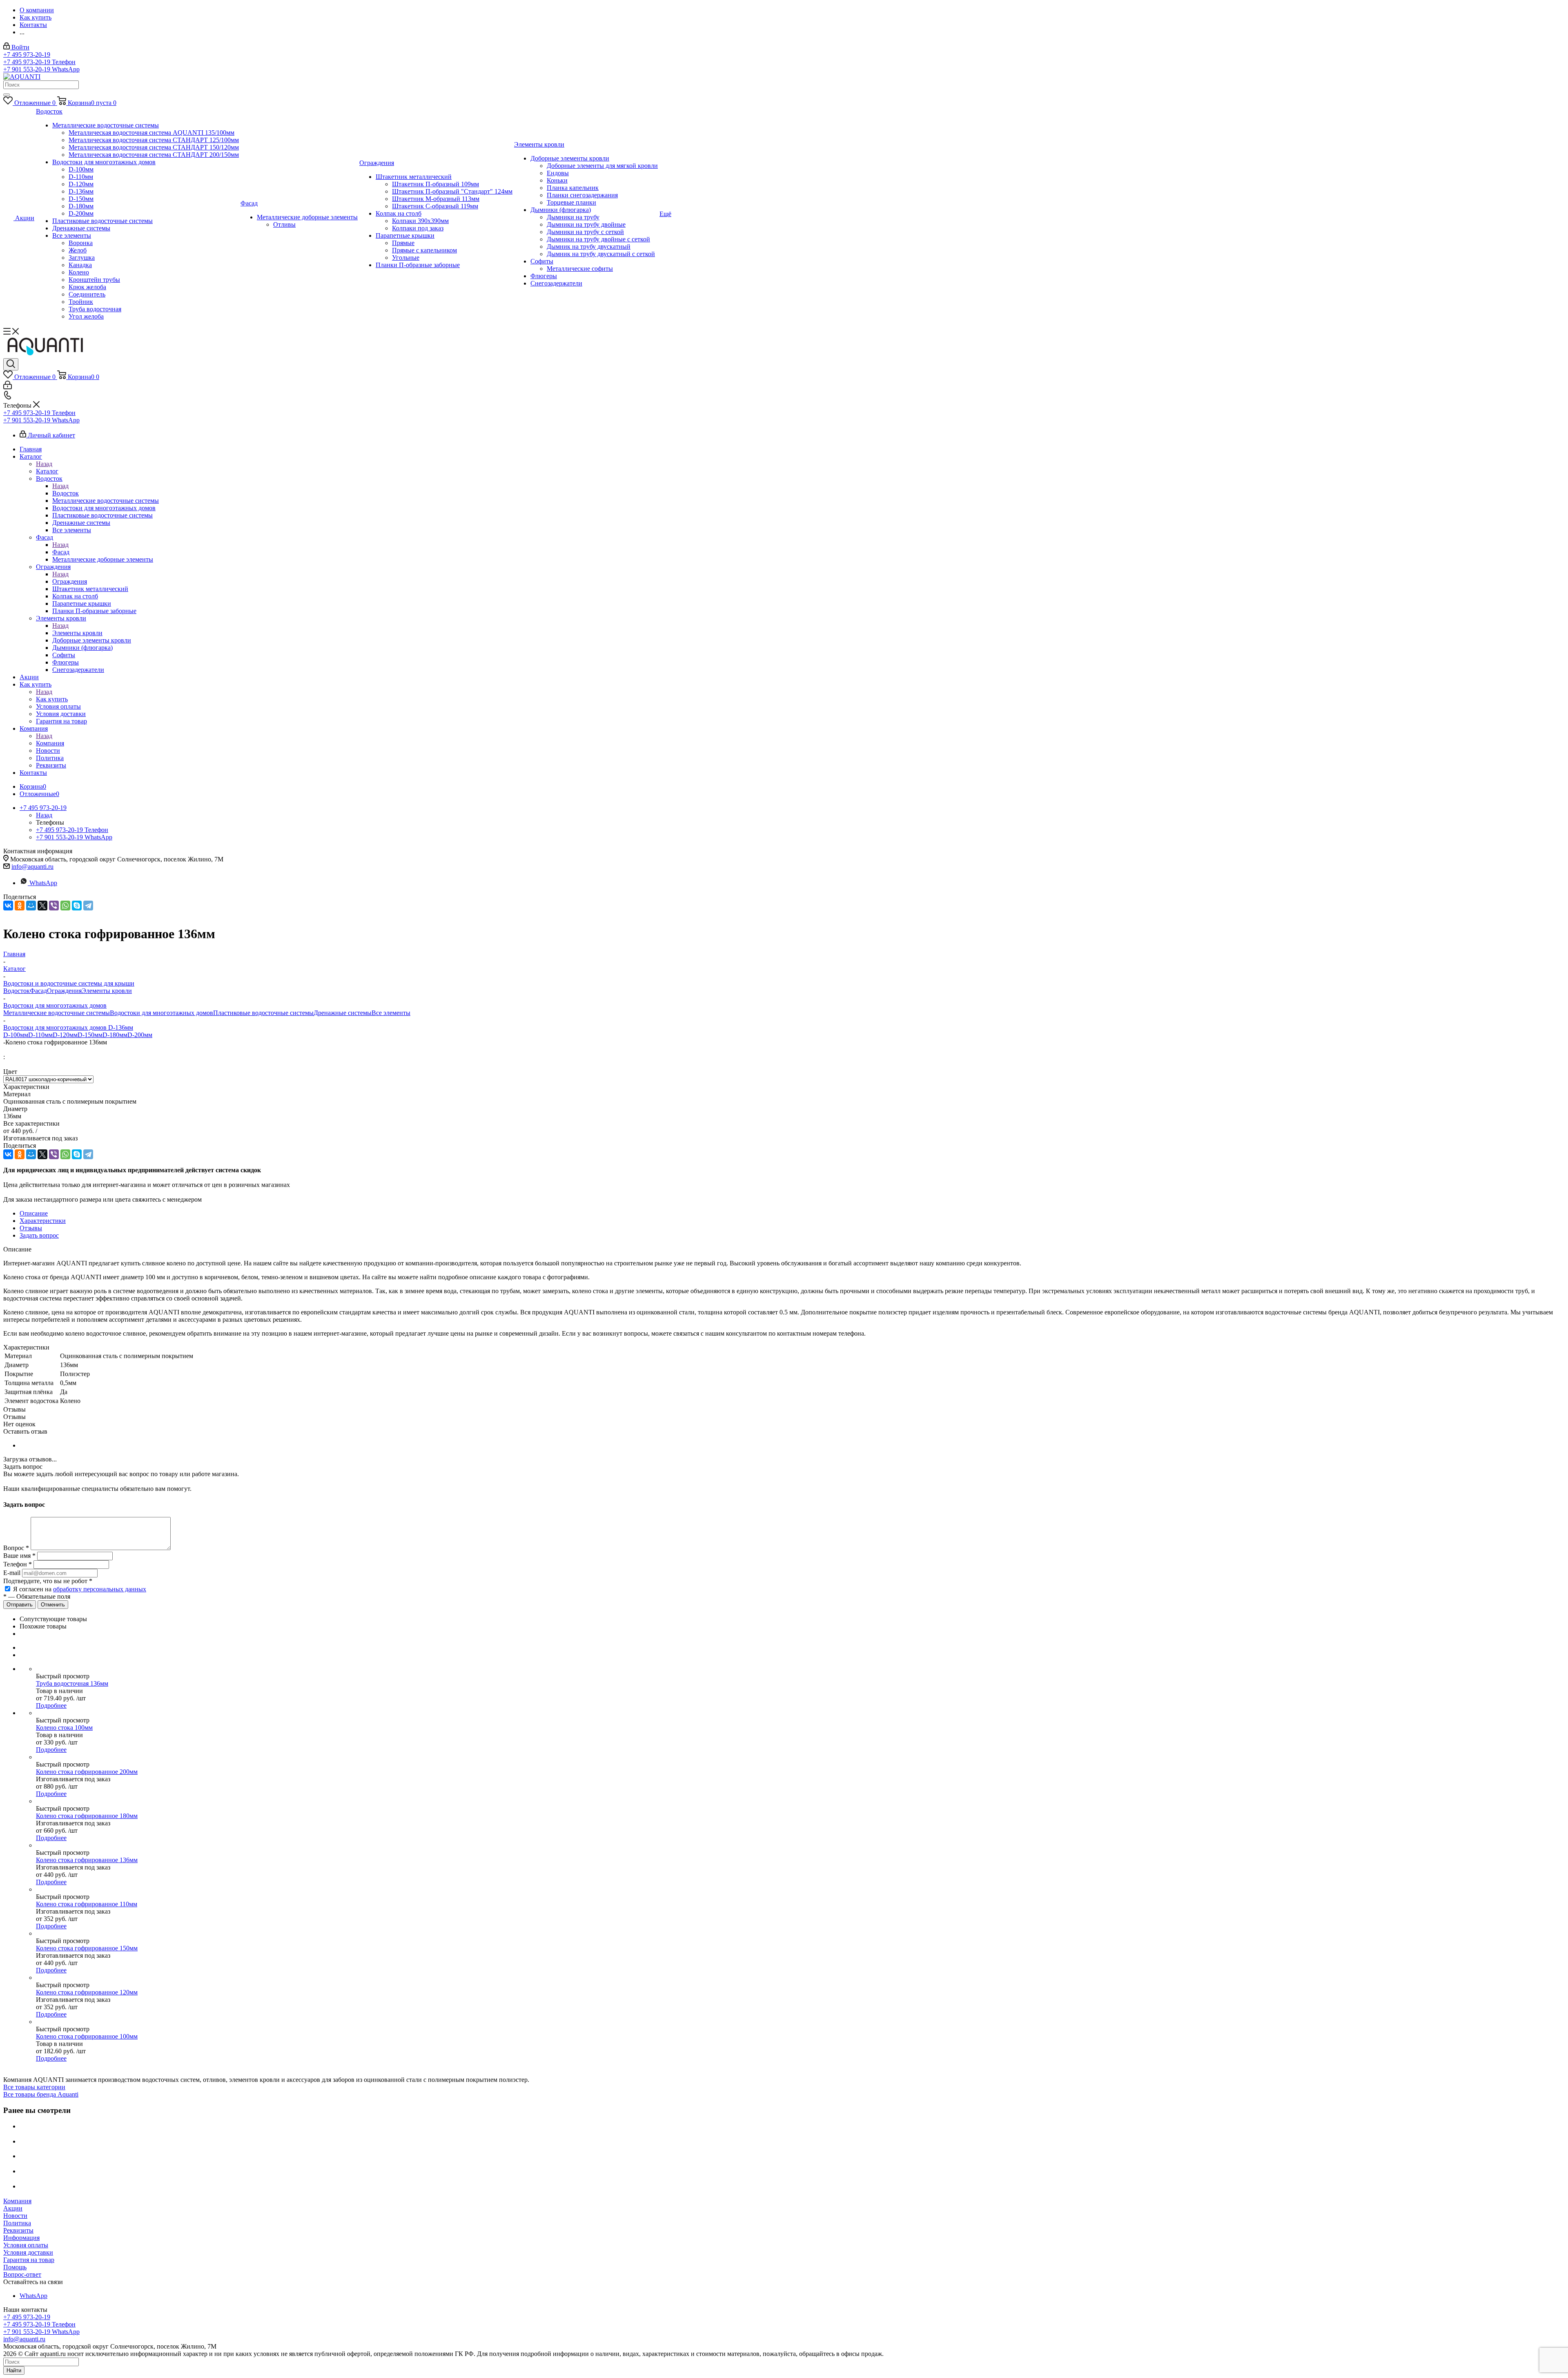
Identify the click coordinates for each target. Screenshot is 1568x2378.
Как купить (52, 699)
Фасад (61, 552)
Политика (17, 2223)
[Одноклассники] (20, 906)
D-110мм (40, 1035)
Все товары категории (34, 2087)
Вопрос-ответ (22, 2274)
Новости (15, 2216)
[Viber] (54, 906)
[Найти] (7, 95)
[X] (42, 906)
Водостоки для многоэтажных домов (161, 1013)
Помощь (15, 2267)
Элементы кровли (77, 633)
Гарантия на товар (29, 2260)
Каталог (47, 471)
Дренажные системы (343, 1013)
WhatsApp (43, 883)
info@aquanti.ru (32, 867)
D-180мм (115, 1035)
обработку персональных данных (100, 1589)
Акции (13, 2208)
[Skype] (77, 906)
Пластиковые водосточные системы (263, 1013)
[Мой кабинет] (8, 387)
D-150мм (90, 1035)
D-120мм (65, 1035)
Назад (44, 464)
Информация (21, 2238)
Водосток (66, 493)
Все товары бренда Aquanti (41, 2094)
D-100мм (16, 1035)
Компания (50, 743)
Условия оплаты (26, 2245)
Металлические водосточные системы (57, 1013)
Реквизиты (18, 2230)
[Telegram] (88, 906)
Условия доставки (28, 2252)
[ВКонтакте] (8, 906)
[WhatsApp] (65, 906)
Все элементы (391, 1013)
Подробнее (51, 1705)
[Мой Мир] (31, 906)
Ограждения (70, 581)
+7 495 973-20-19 (27, 55)
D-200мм (140, 1035)
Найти (14, 2370)
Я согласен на (80, 1589)
